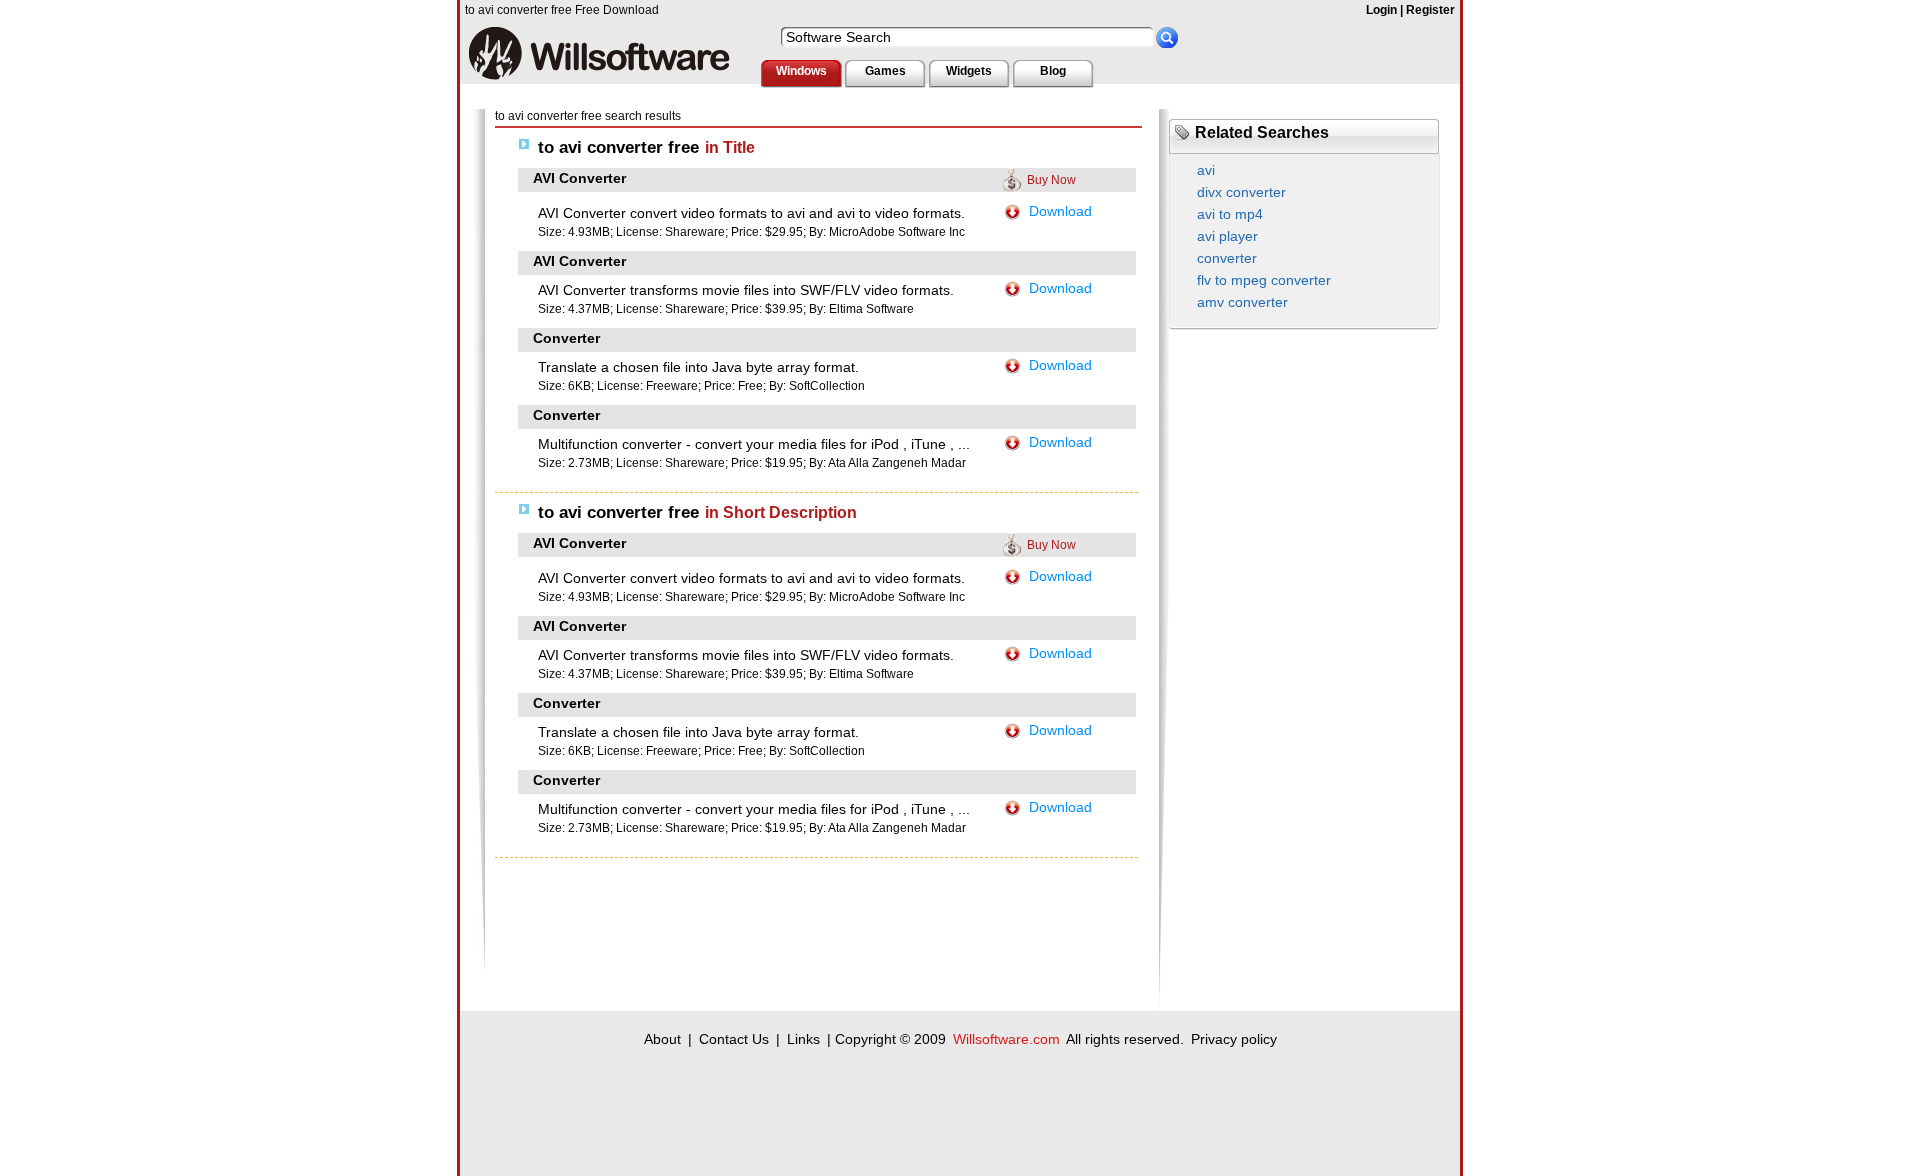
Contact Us (734, 1039)
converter (1227, 258)
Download (1060, 211)
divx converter (1241, 192)
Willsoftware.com (1006, 1039)
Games (885, 71)
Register (1430, 10)
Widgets (969, 71)
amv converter (1242, 302)
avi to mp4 (1230, 214)
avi (1206, 170)
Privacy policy (1234, 1039)
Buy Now (1051, 180)
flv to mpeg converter (1264, 280)
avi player (1227, 236)
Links (803, 1039)
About (662, 1039)
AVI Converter (579, 178)
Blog (1053, 71)
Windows (801, 71)
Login (1381, 10)
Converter (566, 338)
